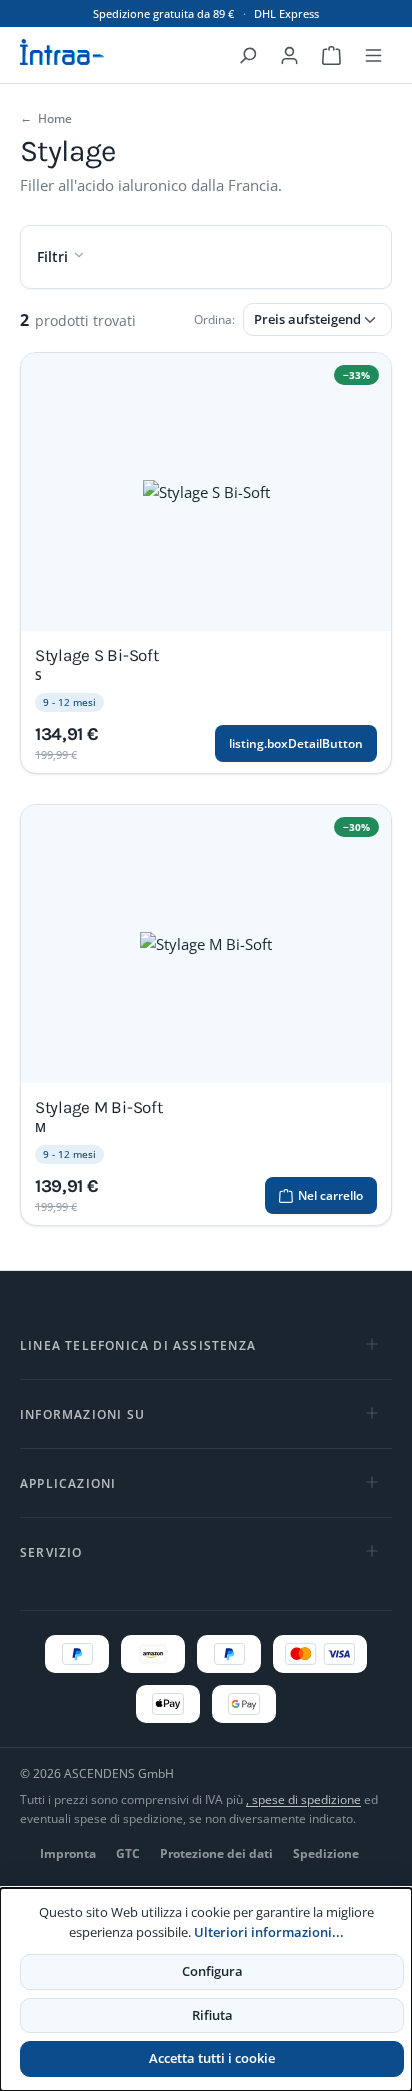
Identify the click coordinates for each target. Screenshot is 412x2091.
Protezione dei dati (216, 1853)
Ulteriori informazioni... (269, 1932)
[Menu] (373, 55)
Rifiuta (212, 2015)
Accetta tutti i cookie (212, 2058)
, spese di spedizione (303, 1799)
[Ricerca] (247, 55)
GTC (128, 1853)
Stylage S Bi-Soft (97, 655)
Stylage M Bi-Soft (99, 1107)
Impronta (68, 1853)
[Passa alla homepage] (80, 52)
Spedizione (326, 1853)
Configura (212, 1971)
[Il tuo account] (289, 55)
